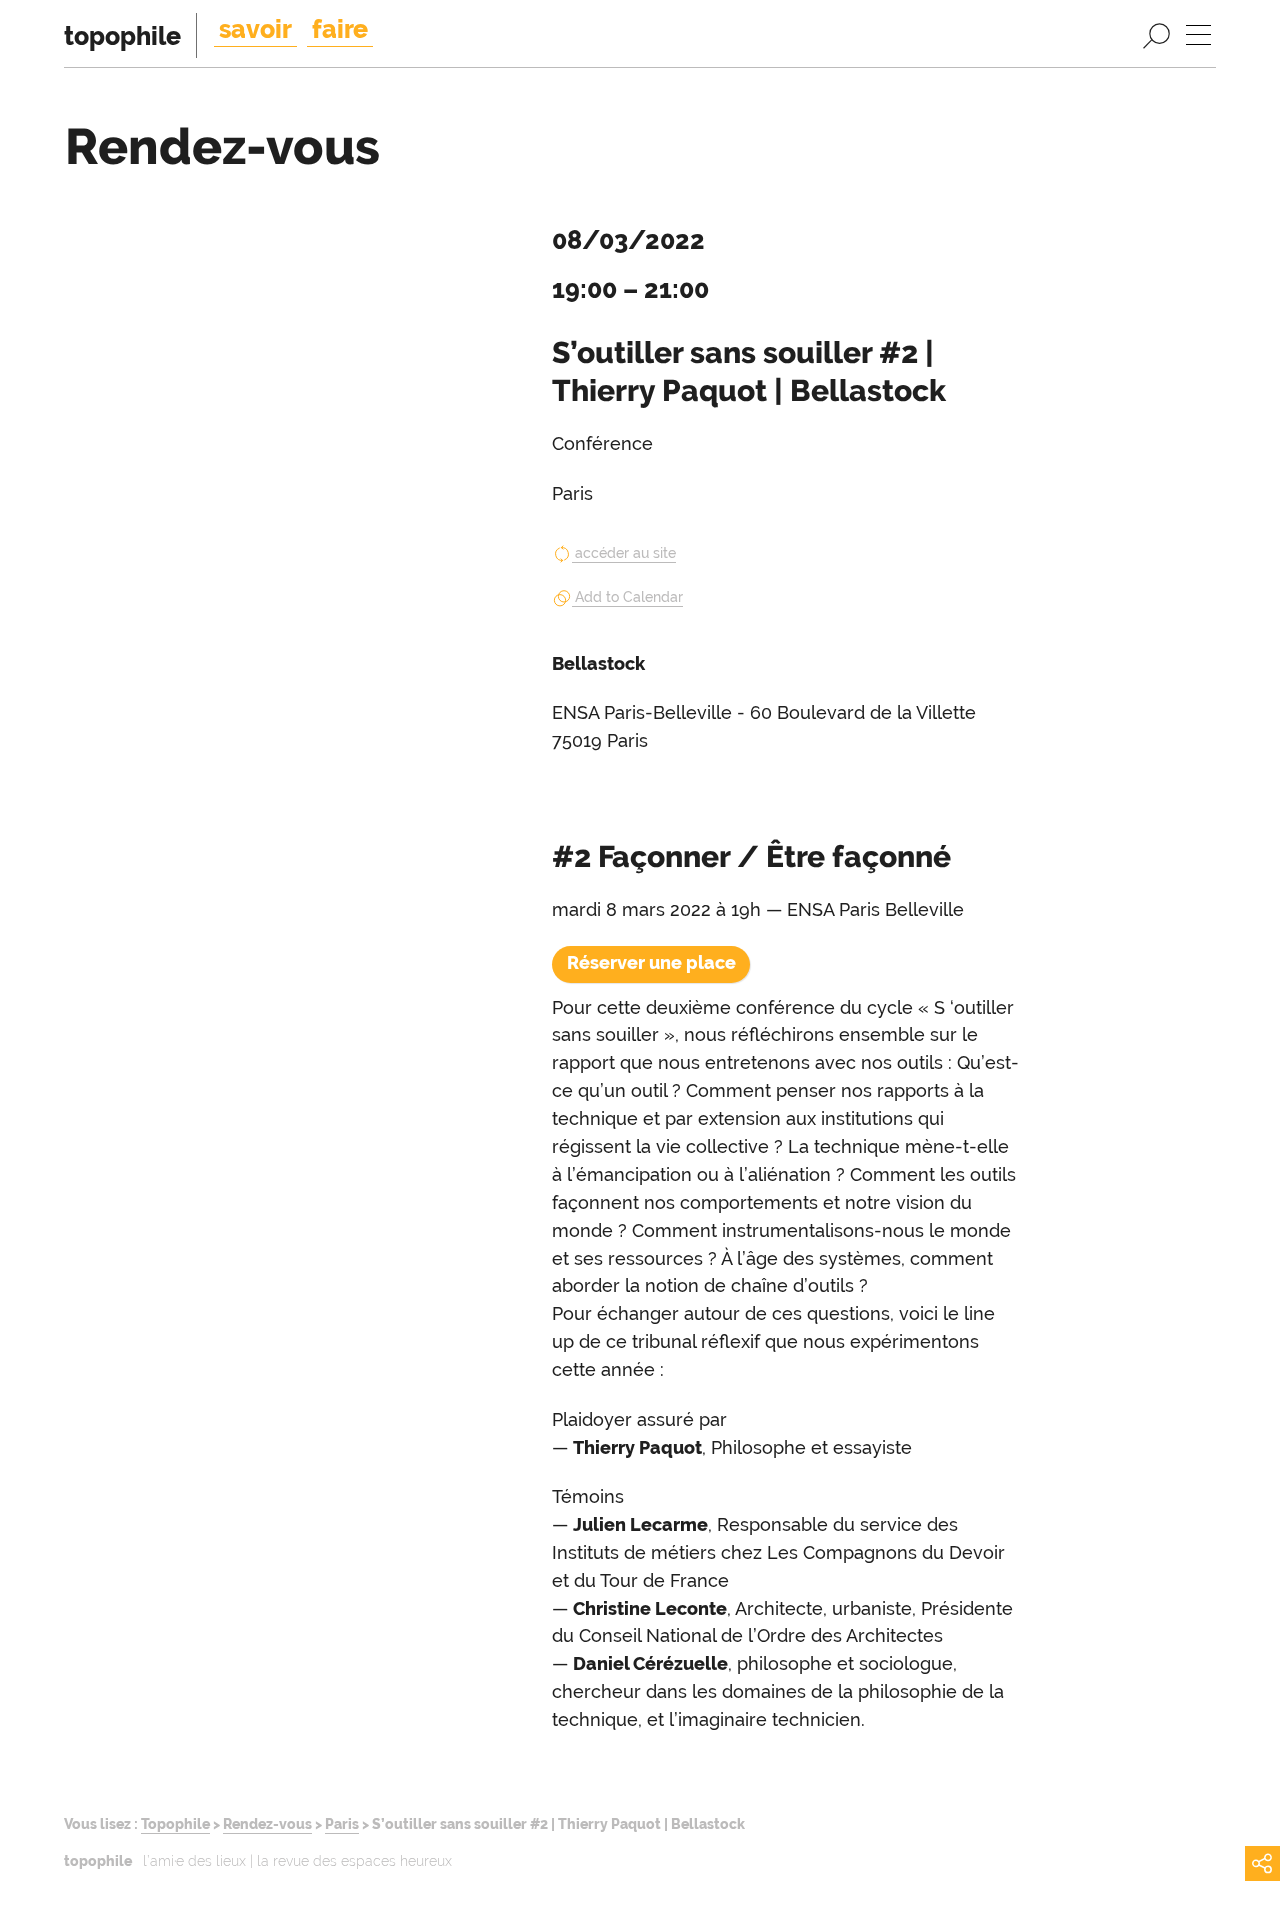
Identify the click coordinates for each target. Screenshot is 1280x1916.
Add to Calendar (629, 597)
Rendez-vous (267, 1823)
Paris (342, 1823)
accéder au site (625, 553)
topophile (122, 36)
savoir (255, 29)
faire (340, 29)
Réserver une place (651, 962)
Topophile (175, 1823)
